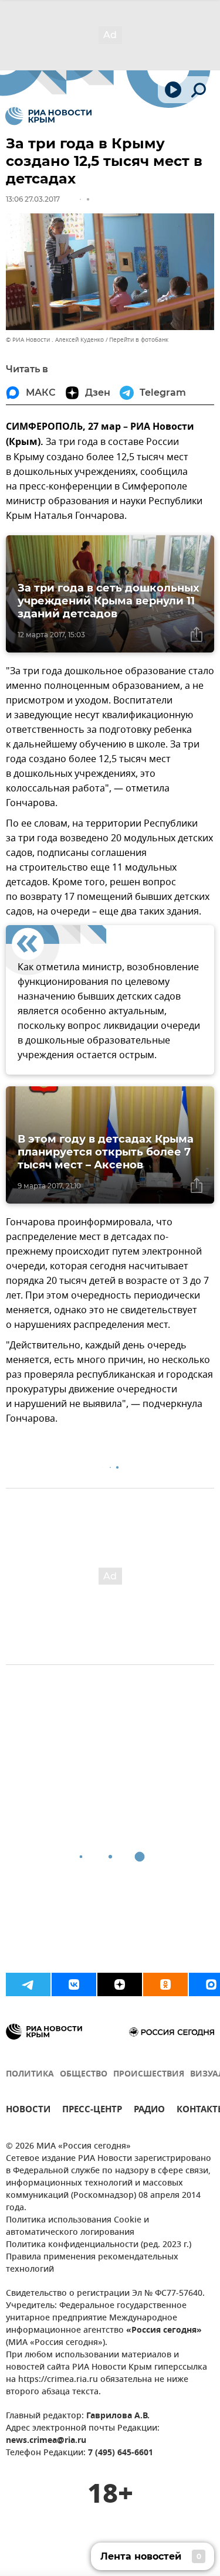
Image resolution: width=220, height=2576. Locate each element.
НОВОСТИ (28, 2111)
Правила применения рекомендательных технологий (92, 2264)
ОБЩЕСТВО (84, 2074)
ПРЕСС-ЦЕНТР (92, 2111)
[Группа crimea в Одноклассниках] (165, 1984)
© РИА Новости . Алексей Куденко (55, 340)
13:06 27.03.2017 (33, 199)
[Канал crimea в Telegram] (28, 1984)
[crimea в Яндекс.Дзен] (120, 1984)
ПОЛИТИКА (30, 2074)
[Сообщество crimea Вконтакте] (74, 1984)
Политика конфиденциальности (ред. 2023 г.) (99, 2245)
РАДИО (149, 2111)
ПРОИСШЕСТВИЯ (149, 2074)
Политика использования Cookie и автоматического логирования (77, 2227)
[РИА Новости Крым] (48, 116)
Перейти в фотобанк (139, 340)
